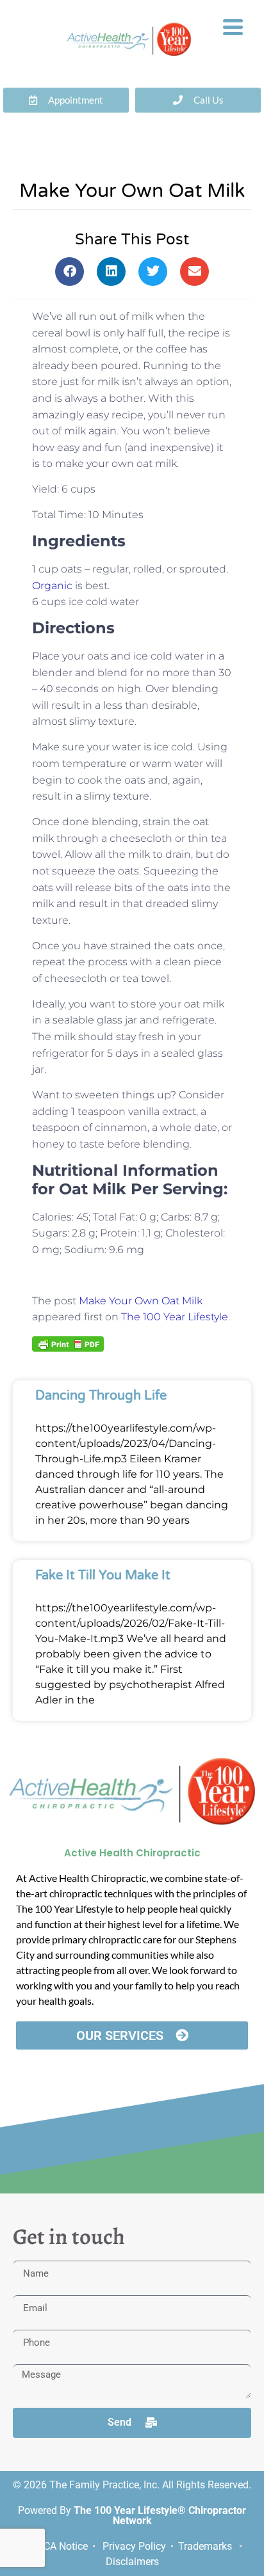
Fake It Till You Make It (103, 1576)
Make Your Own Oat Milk (141, 1301)
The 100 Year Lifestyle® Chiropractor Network (160, 2516)
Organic (52, 586)
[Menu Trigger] (233, 26)
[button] (70, 272)
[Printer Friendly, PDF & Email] (68, 1343)
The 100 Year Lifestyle (175, 1317)
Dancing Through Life (101, 1396)
